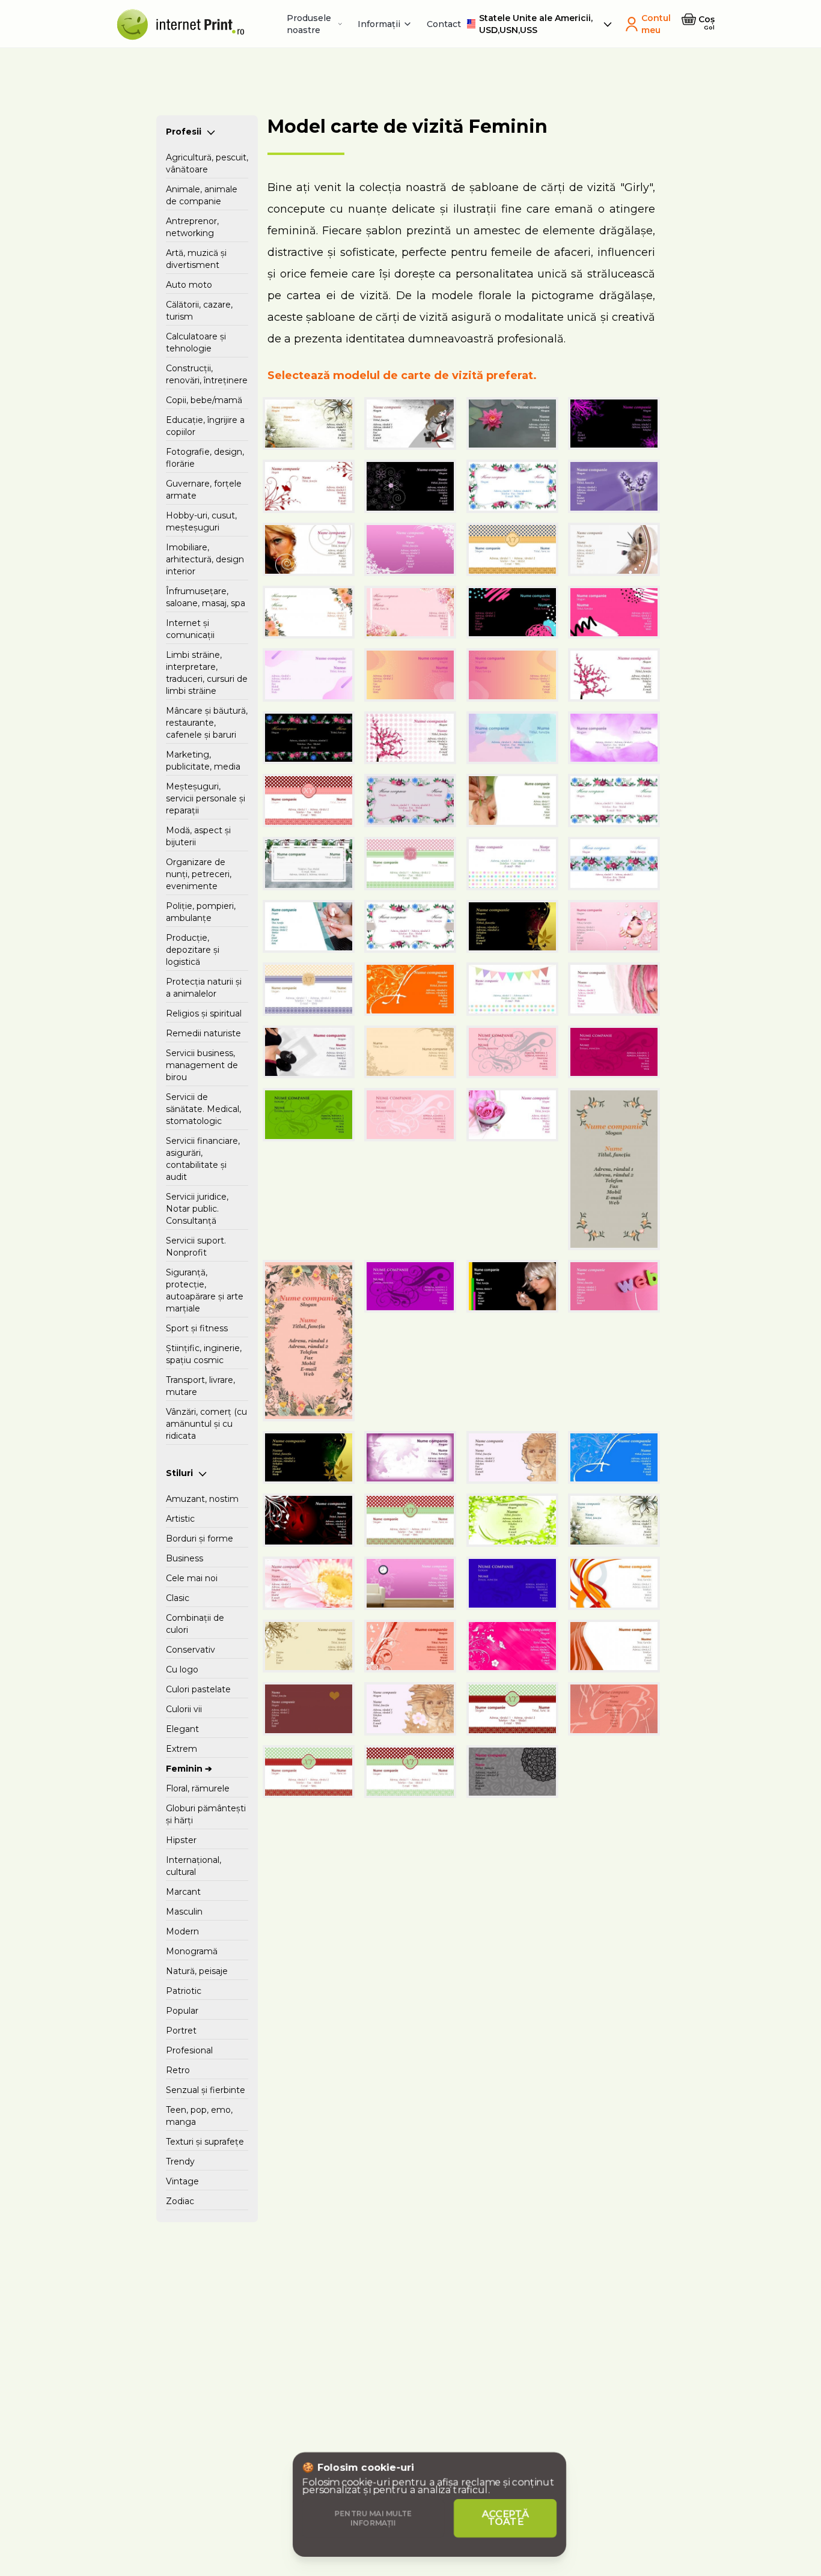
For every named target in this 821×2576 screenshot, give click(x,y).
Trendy (180, 2161)
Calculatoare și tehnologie (196, 342)
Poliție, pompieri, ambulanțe (201, 912)
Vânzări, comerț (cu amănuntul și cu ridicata (206, 1424)
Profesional (189, 2050)
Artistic (180, 1519)
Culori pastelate (198, 1689)
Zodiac (180, 2201)
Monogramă (192, 1951)
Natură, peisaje (197, 1971)
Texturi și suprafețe (205, 2142)
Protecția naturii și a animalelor (204, 988)
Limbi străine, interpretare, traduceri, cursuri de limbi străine (207, 673)
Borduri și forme (200, 1539)
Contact (444, 24)
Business (185, 1558)
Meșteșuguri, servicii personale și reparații (206, 798)
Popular (182, 2011)
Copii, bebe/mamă (204, 400)
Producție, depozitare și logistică (193, 950)
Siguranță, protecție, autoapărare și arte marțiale (205, 1290)
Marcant (183, 1892)
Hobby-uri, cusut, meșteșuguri (201, 521)
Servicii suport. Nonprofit (196, 1247)
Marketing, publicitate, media (203, 761)
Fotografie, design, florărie (205, 458)
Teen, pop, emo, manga (199, 2116)
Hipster (181, 1840)
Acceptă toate (506, 2518)
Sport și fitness (197, 1328)
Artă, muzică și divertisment (196, 259)
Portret (181, 2031)
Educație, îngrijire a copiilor (205, 426)
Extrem (182, 1749)
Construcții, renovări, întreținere (207, 374)
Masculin (184, 1912)
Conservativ (191, 1650)
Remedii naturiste (203, 1033)
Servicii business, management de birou (202, 1065)
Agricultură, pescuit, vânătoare (207, 163)
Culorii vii (184, 1709)
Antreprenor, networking (192, 227)
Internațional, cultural (194, 1866)
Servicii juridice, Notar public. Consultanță (197, 1209)
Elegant (182, 1729)
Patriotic (184, 1991)
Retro (178, 2070)
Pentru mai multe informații (374, 2518)
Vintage (182, 2181)
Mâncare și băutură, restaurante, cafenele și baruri (207, 723)
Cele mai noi (192, 1578)
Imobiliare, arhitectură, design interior (205, 559)
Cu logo (182, 1669)
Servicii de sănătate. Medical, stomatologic (203, 1109)
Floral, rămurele (198, 1788)
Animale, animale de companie (202, 195)
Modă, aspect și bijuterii (198, 836)
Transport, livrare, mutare (200, 1386)
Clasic (178, 1598)
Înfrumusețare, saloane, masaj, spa (206, 597)
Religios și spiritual (204, 1013)
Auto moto (189, 285)
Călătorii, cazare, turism (199, 311)
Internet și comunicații (190, 629)
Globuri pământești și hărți (206, 1814)
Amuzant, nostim (202, 1499)
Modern (182, 1931)
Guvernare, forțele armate (204, 490)
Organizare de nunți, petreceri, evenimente (199, 874)
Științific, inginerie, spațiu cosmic (204, 1354)
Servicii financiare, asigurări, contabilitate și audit (203, 1159)
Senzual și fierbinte (206, 2090)
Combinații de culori (195, 1624)
